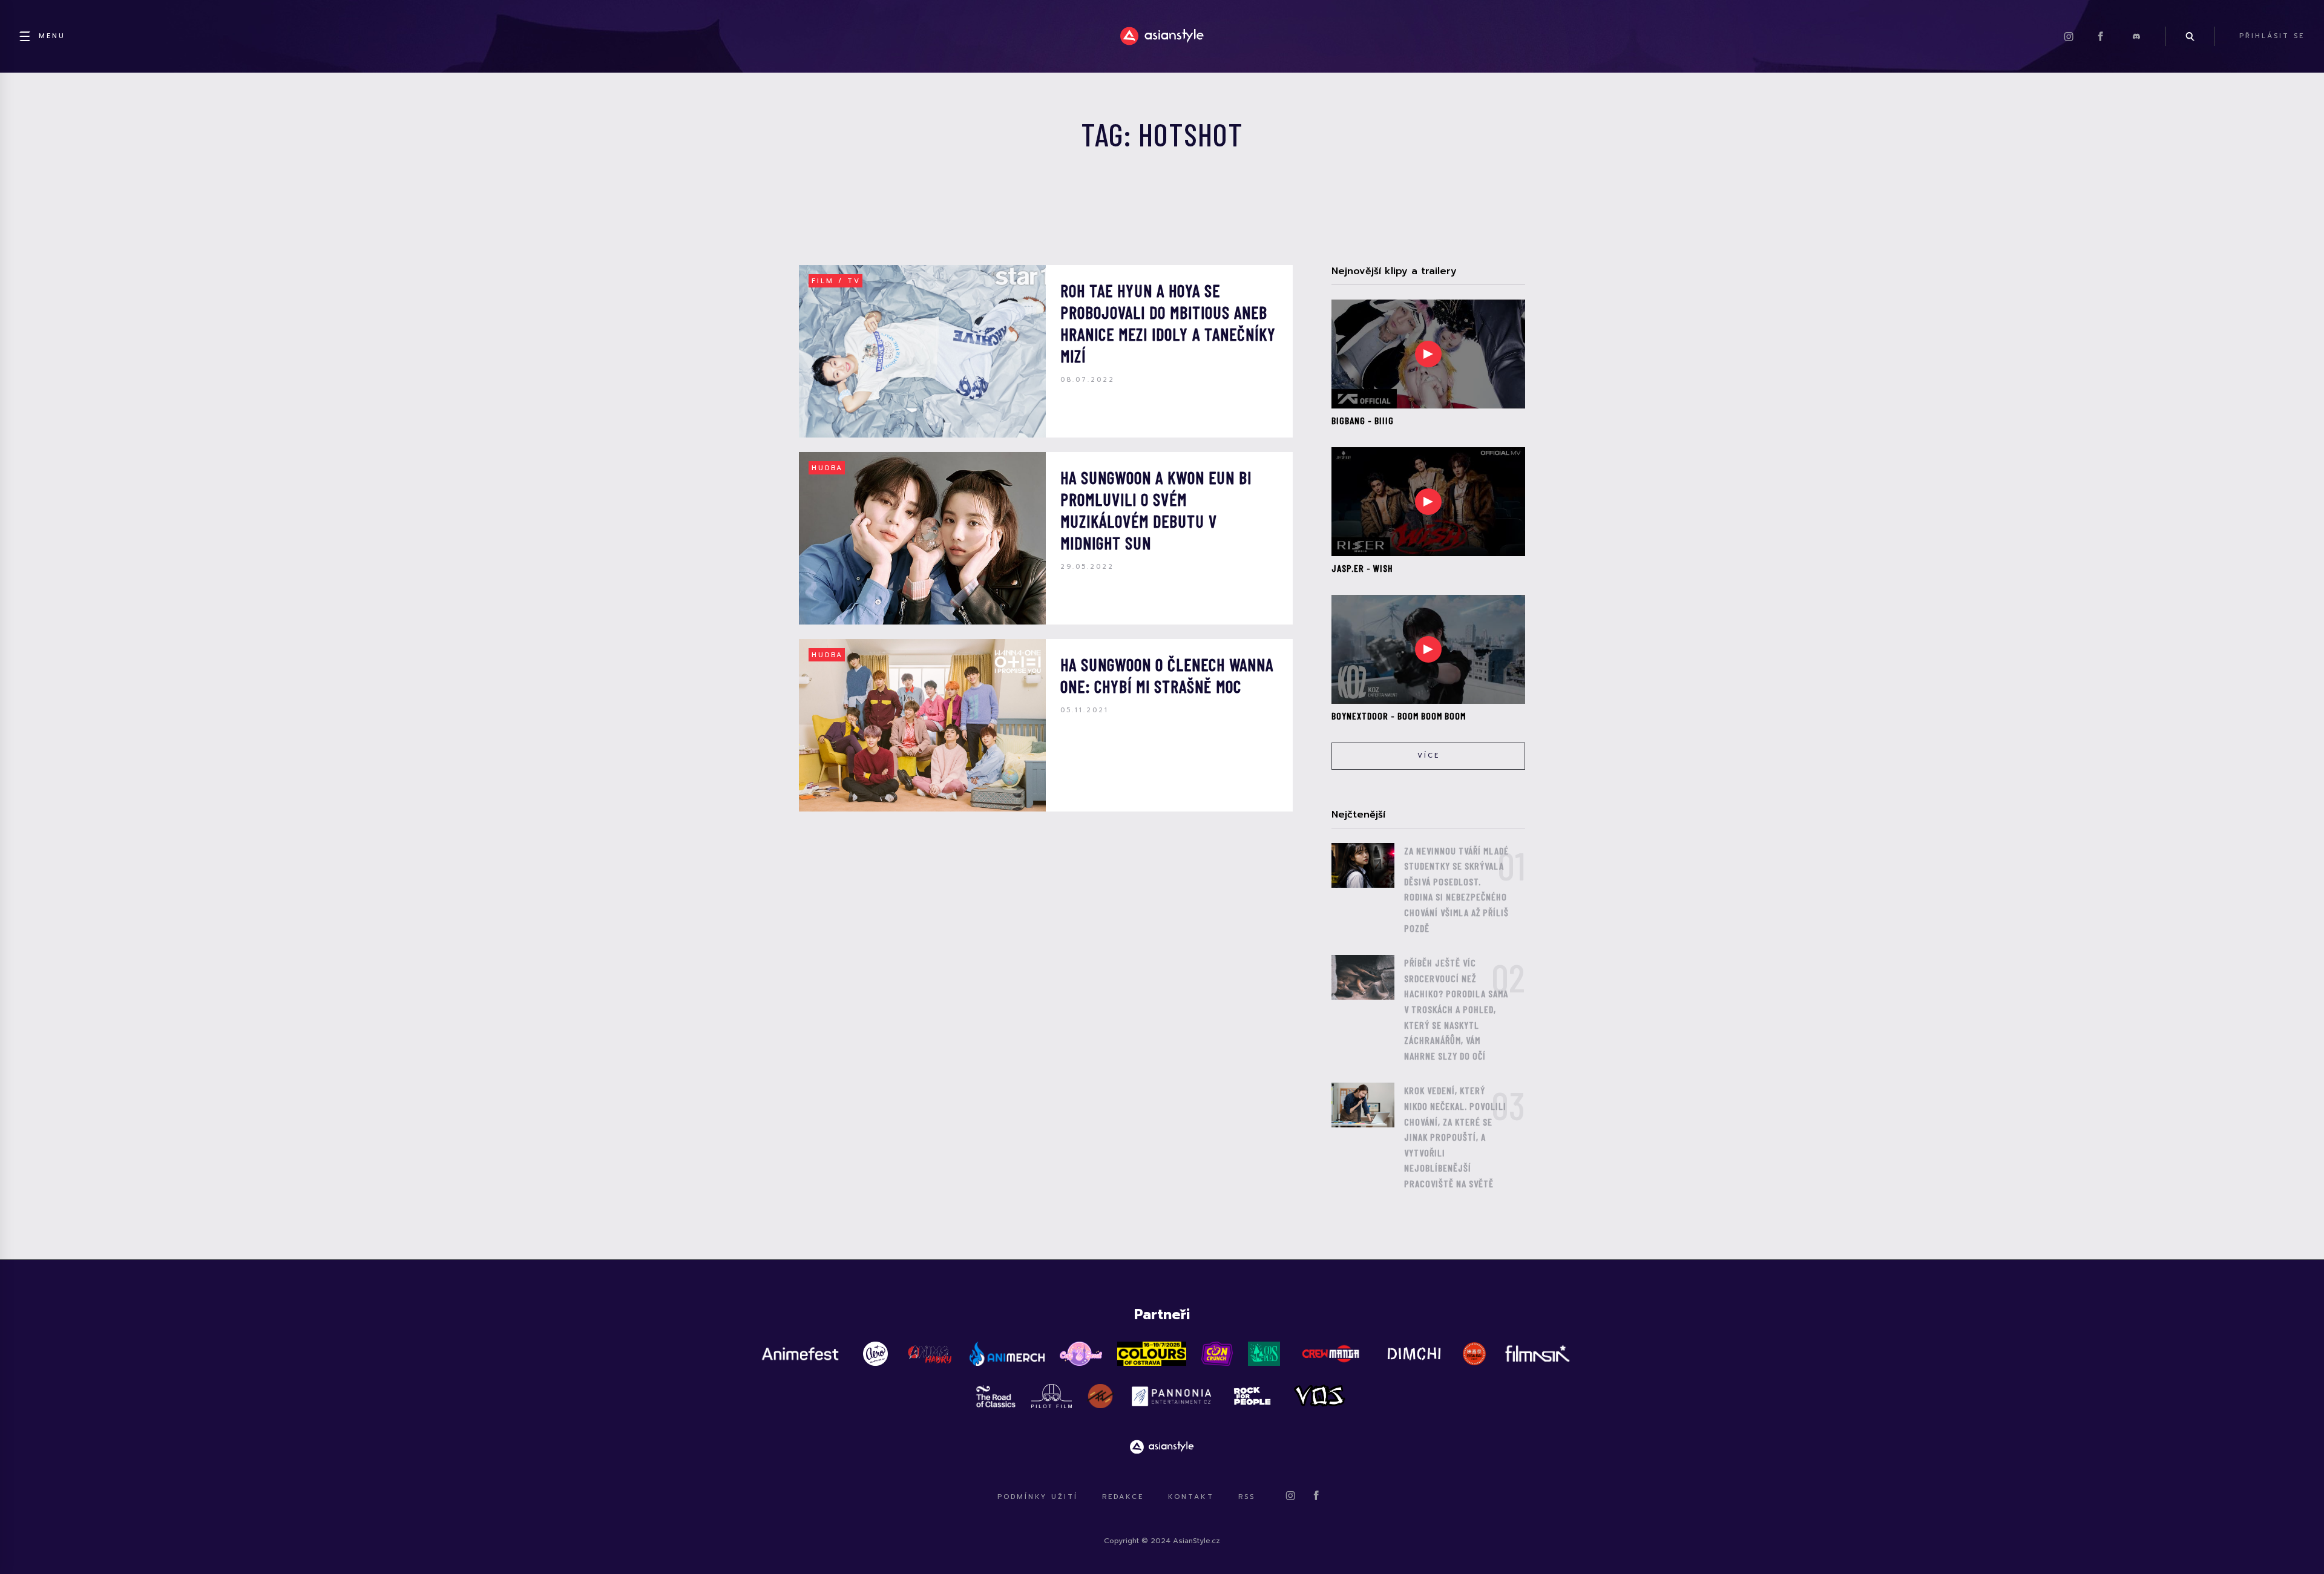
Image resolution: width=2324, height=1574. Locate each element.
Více (1429, 756)
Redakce (1123, 1497)
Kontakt (1191, 1497)
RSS (1247, 1497)
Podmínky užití (1038, 1497)
